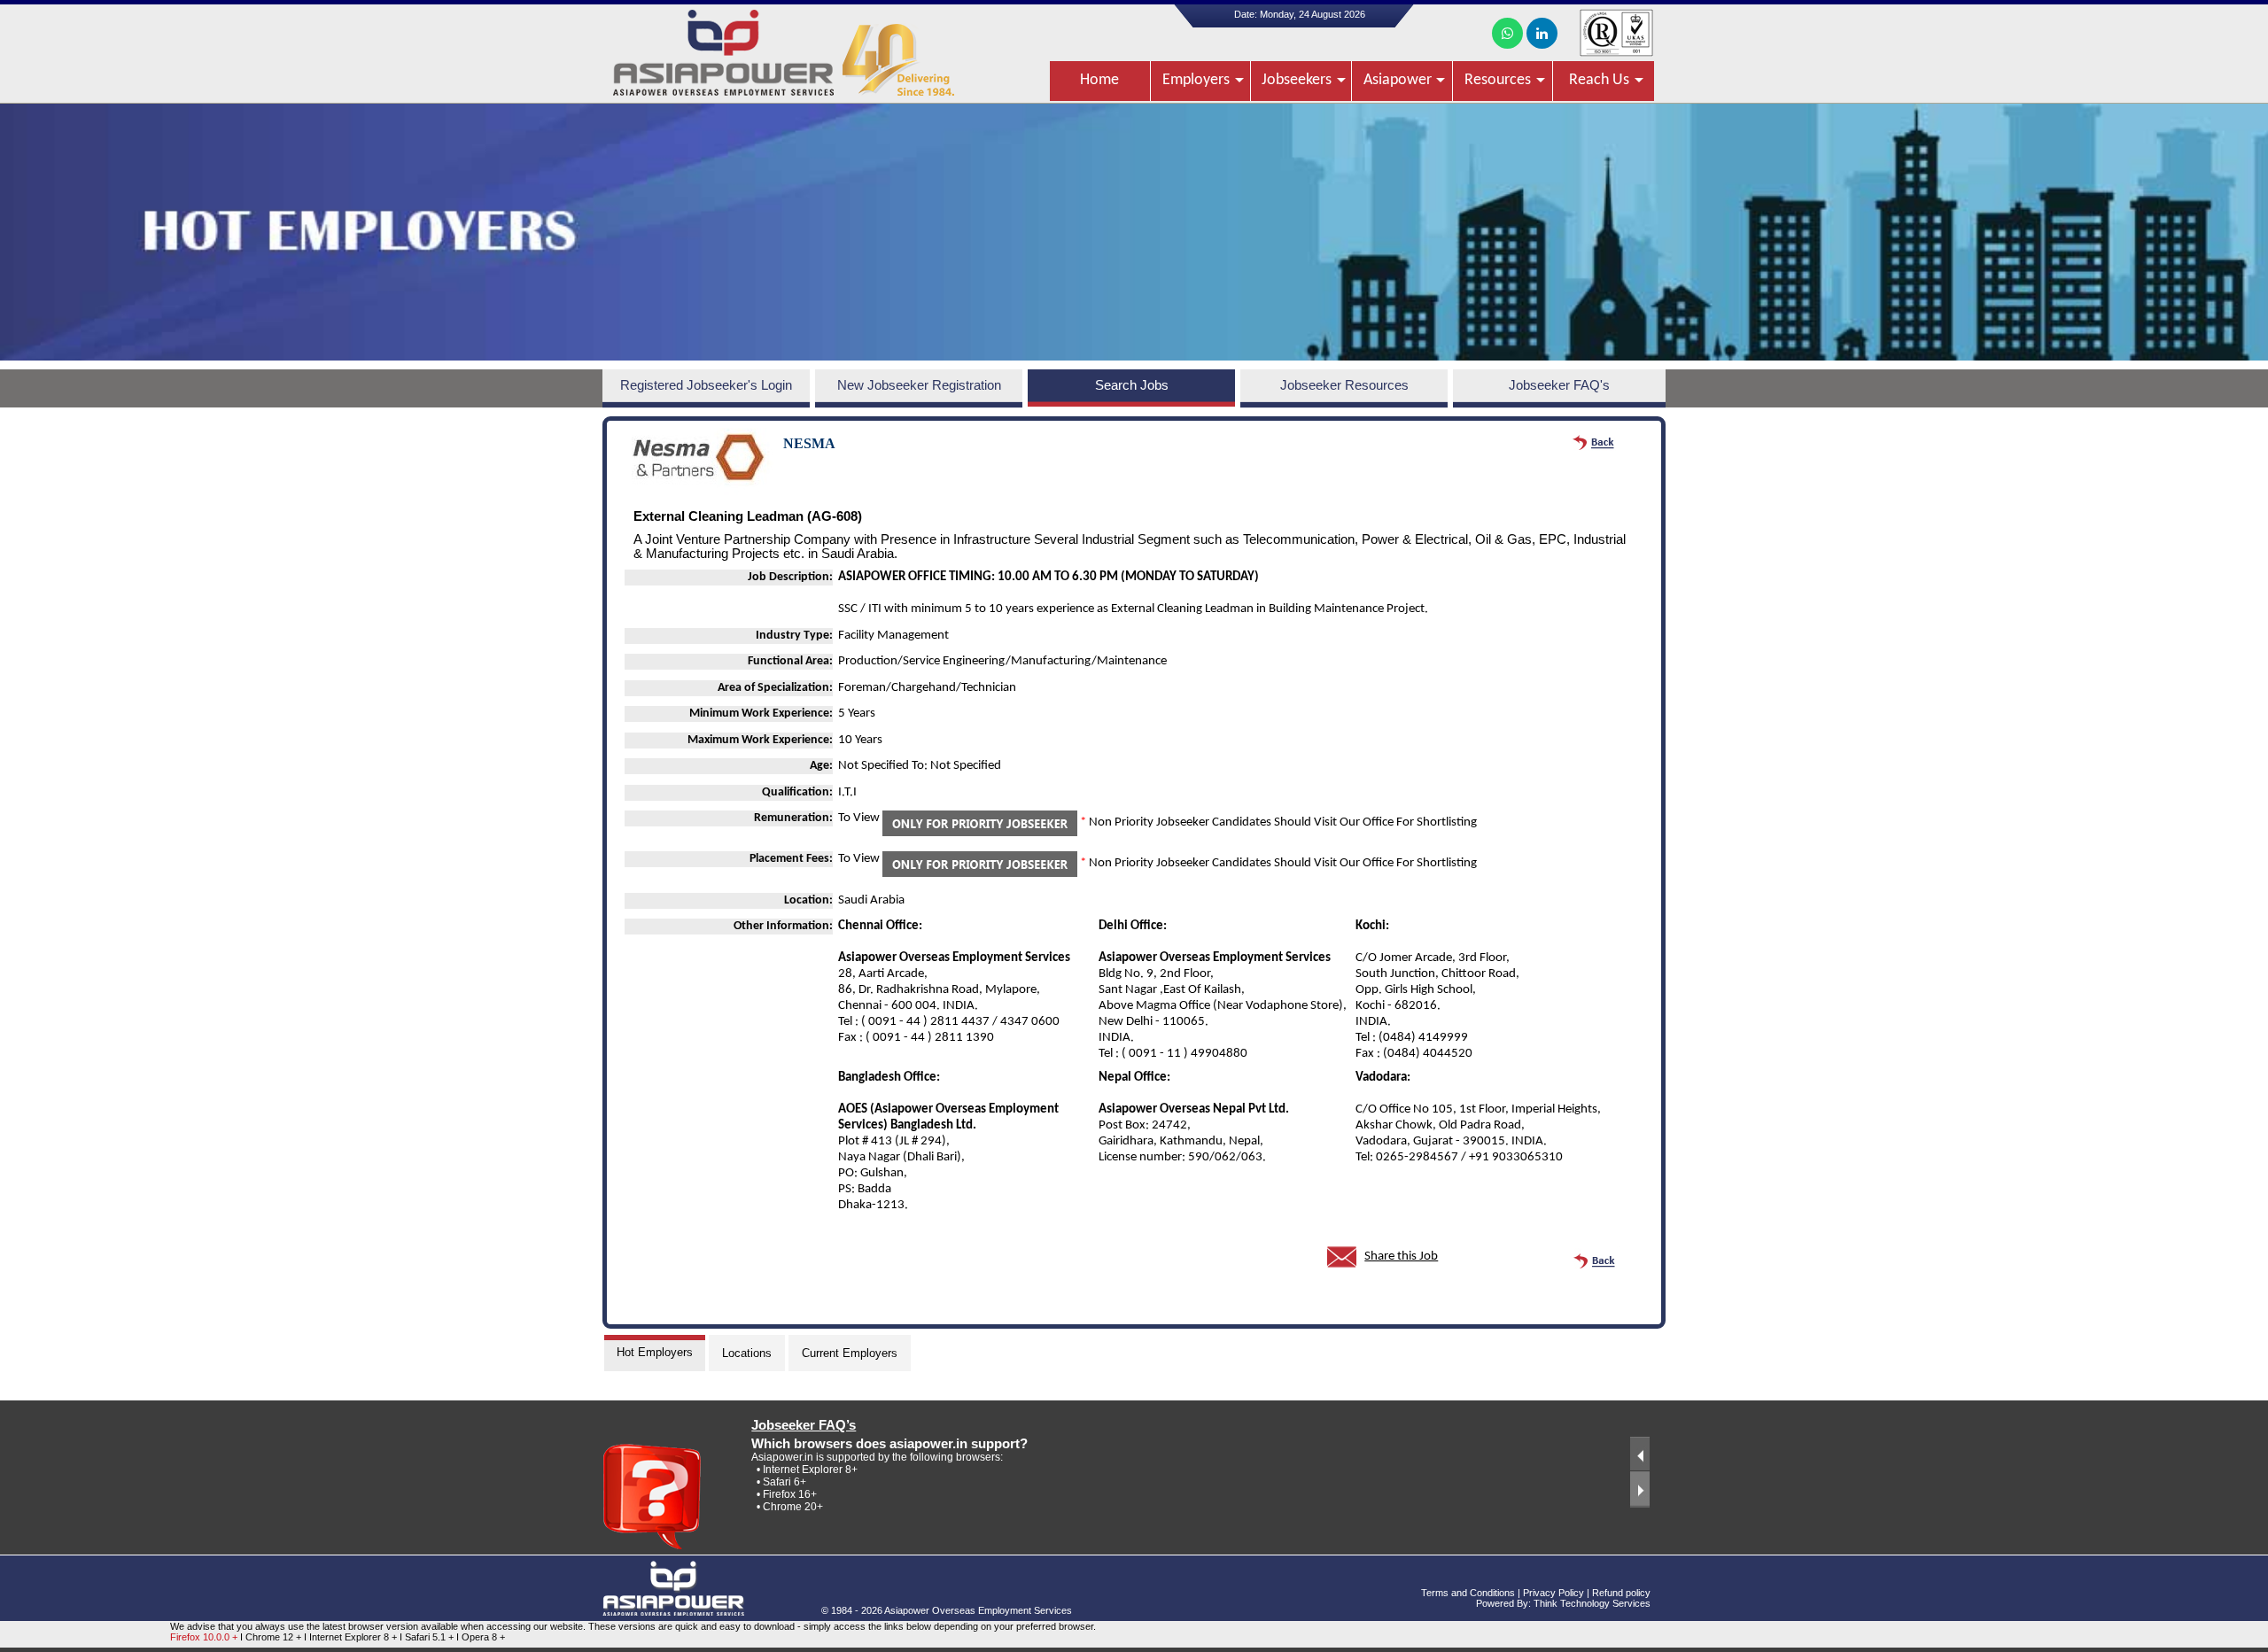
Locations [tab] (747, 1353)
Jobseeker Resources (1344, 385)
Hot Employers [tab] (655, 1352)
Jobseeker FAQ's (1559, 385)
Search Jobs (1132, 385)
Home (1099, 80)
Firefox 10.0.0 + (204, 1637)
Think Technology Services (1592, 1603)
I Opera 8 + (481, 1637)
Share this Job (1401, 1256)
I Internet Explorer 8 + (352, 1637)
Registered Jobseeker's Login (706, 385)
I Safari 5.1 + (428, 1637)
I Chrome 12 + (272, 1637)
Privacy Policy (1553, 1593)
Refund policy (1621, 1593)
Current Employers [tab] (850, 1353)
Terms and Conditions (1468, 1593)
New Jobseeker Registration (919, 385)
